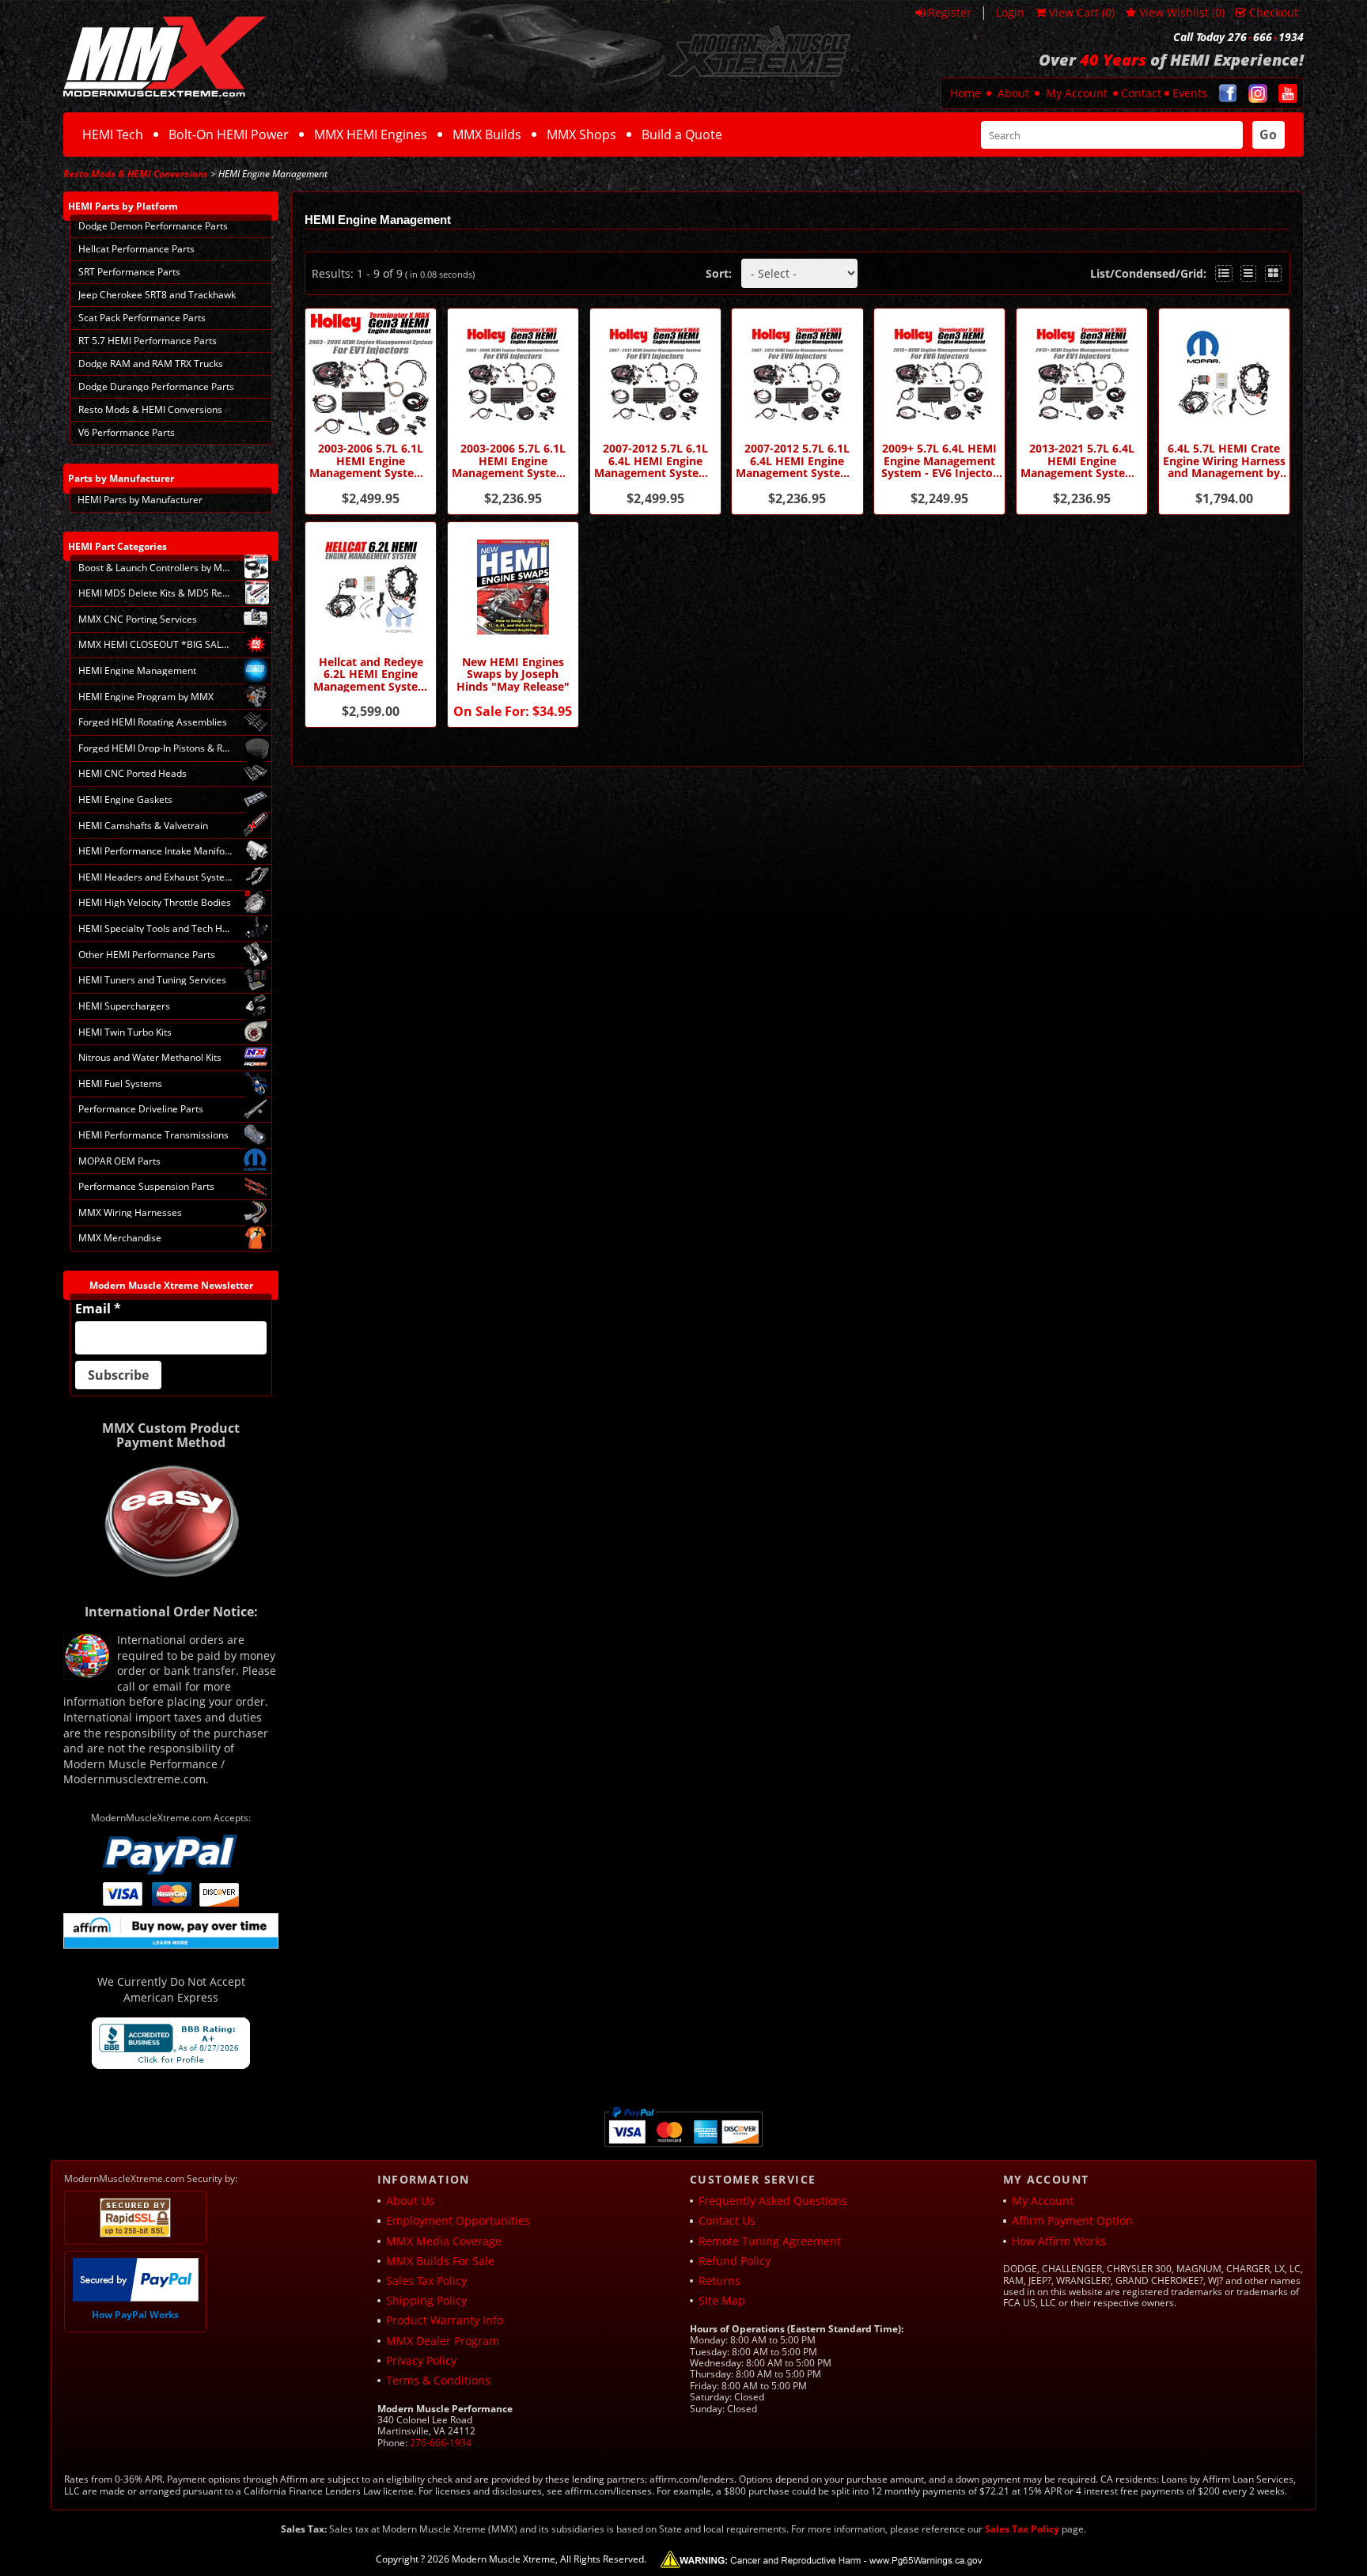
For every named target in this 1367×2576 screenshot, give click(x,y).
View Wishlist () (1182, 12)
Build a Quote (682, 134)
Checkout (1274, 12)
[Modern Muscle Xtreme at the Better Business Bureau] (171, 2043)
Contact (1141, 93)
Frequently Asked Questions (773, 2201)
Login (1010, 12)
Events (1190, 93)
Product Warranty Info (445, 2320)
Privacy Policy (421, 2360)
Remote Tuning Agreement (770, 2241)
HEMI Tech (113, 134)
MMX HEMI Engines (371, 134)
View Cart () (1082, 12)
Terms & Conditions (438, 2380)
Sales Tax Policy (426, 2281)
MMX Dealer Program (443, 2341)
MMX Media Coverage (444, 2241)
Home (966, 93)
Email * (98, 1309)
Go (1268, 134)
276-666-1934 (441, 2443)
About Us (410, 2201)
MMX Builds (487, 134)
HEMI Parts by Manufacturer (140, 500)
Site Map (722, 2300)
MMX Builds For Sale (440, 2261)
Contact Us (727, 2220)
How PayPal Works (135, 2315)
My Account (1077, 93)
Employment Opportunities (458, 2220)
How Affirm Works (1059, 2241)
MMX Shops (581, 134)
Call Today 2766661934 (1238, 37)
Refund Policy (735, 2261)
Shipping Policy (426, 2300)
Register (950, 12)
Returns (719, 2281)
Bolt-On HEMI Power (229, 134)
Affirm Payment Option (1072, 2220)
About (1013, 93)
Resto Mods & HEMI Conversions (136, 174)
